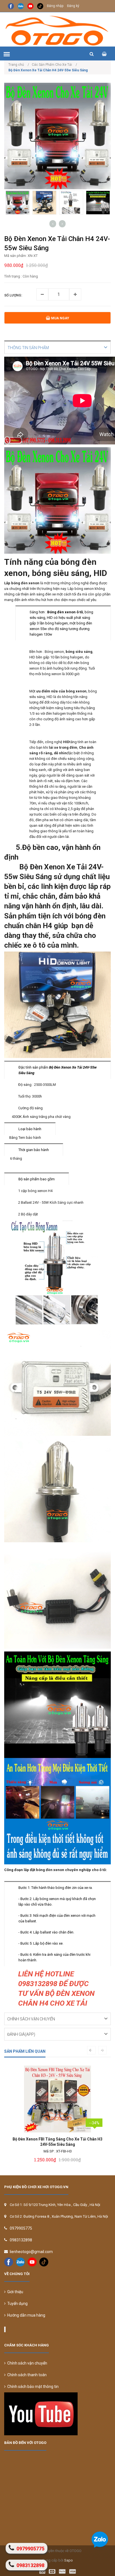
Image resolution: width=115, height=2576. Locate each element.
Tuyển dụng (17, 2303)
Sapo (69, 2560)
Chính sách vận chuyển (26, 2363)
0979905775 (21, 2228)
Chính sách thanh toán (26, 2375)
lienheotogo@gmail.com (31, 2252)
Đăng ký (73, 6)
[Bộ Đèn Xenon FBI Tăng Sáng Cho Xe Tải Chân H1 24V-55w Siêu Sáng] (57, 2099)
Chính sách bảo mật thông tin (32, 2387)
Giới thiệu (14, 2292)
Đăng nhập (55, 6)
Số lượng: (13, 295)
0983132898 (21, 2240)
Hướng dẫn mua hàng (25, 2315)
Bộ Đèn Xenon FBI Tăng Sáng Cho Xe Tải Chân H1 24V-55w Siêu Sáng (57, 2142)
